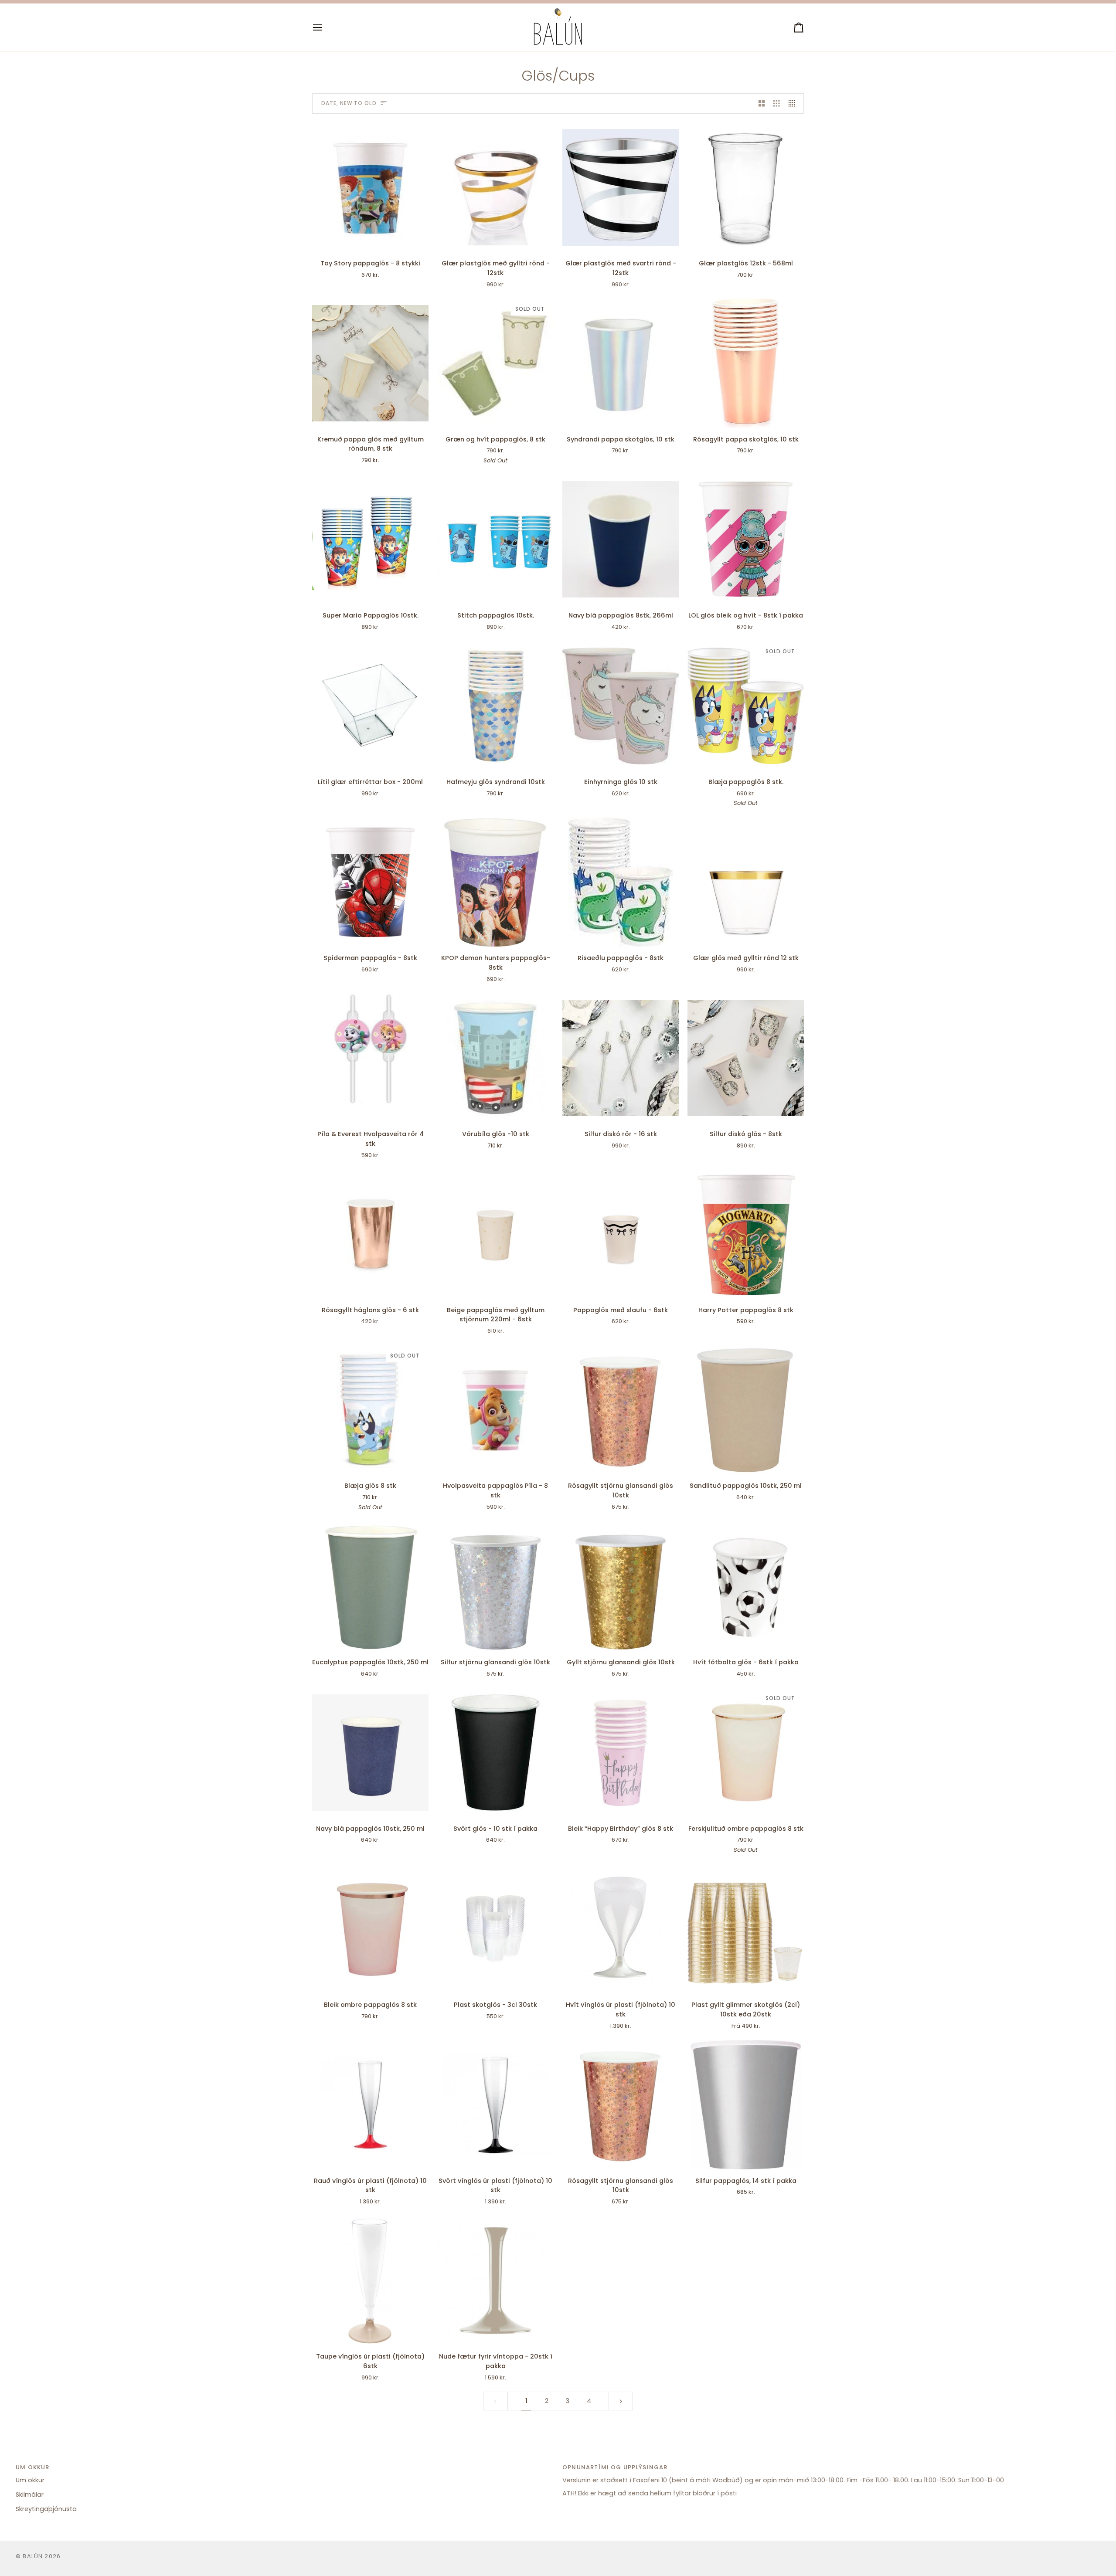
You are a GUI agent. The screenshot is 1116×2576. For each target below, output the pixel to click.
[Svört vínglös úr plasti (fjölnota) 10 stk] (495, 2105)
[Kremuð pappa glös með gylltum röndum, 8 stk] (370, 363)
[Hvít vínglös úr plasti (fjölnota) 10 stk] (621, 1929)
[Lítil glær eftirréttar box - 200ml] (370, 706)
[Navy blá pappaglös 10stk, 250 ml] (370, 1753)
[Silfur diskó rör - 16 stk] (621, 1058)
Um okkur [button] (32, 2467)
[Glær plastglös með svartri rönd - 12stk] (621, 187)
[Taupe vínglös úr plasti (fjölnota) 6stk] (370, 2281)
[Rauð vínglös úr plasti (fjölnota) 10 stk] (370, 2105)
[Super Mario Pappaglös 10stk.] (370, 539)
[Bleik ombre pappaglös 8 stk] (370, 1929)
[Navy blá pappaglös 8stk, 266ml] (621, 539)
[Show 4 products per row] (794, 104)
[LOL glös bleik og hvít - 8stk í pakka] (746, 539)
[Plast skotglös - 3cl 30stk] (495, 1929)
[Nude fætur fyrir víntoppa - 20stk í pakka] (495, 2281)
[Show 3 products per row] (777, 104)
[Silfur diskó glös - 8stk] (746, 1058)
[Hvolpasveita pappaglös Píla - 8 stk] (495, 1410)
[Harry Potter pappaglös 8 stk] (746, 1234)
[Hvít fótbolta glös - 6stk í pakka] (746, 1586)
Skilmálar (30, 2495)
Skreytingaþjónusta (46, 2509)
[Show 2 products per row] (762, 104)
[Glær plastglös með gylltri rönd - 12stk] (495, 187)
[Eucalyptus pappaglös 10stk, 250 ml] (370, 1586)
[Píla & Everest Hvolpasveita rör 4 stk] (370, 1058)
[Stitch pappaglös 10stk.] (495, 539)
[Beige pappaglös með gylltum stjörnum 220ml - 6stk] (495, 1234)
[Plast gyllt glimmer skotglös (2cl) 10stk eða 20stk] (746, 1929)
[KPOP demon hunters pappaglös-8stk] (495, 882)
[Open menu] (325, 27)
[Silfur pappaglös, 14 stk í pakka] (746, 2105)
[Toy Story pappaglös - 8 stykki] (370, 187)
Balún (33, 2556)
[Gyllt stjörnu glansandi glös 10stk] (621, 1586)
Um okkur (30, 2480)
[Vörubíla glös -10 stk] (495, 1058)
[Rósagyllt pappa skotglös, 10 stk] (746, 363)
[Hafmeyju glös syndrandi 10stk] (495, 706)
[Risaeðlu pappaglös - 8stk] (621, 882)
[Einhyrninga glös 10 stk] (621, 706)
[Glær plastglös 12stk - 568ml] (746, 187)
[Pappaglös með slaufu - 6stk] (621, 1234)
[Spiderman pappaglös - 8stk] (370, 882)
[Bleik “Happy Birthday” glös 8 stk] (621, 1753)
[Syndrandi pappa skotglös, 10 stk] (621, 363)
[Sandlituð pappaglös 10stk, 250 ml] (746, 1410)
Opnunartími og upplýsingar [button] (615, 2467)
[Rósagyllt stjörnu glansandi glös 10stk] (621, 1410)
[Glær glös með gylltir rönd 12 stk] (746, 882)
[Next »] (621, 2401)
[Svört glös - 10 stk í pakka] (495, 1753)
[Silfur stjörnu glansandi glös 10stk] (495, 1586)
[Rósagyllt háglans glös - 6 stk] (370, 1234)
